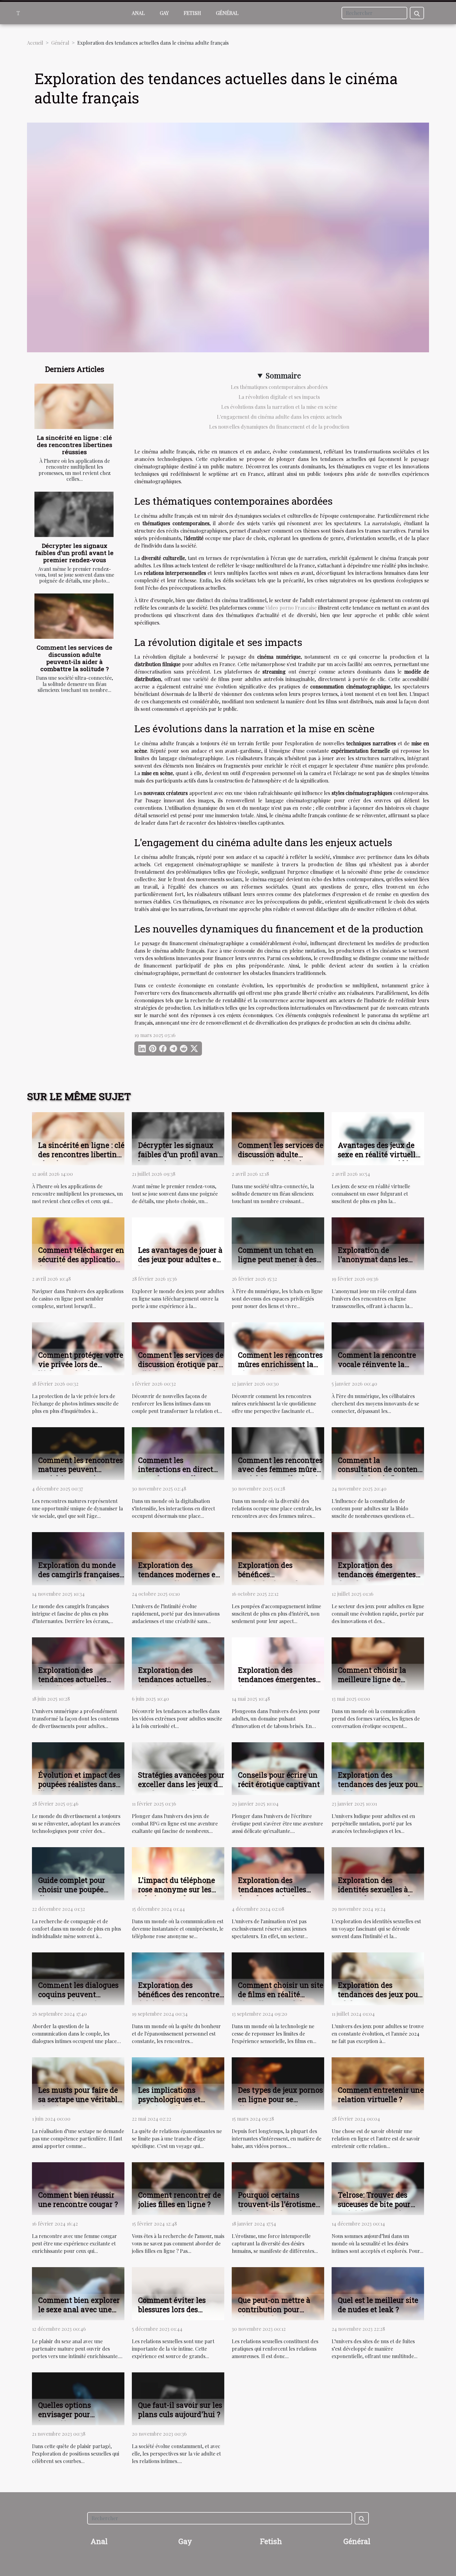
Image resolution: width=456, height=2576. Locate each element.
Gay (164, 13)
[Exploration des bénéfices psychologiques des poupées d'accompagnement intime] (278, 1558)
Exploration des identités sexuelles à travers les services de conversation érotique (376, 1894)
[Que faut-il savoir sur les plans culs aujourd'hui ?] (178, 2398)
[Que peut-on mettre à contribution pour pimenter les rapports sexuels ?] (278, 2293)
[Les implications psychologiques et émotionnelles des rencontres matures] (178, 2083)
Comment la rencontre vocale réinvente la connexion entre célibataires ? (377, 1369)
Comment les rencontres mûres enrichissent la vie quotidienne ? (280, 1364)
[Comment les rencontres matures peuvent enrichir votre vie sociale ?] (78, 1453)
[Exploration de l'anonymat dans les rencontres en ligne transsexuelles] (378, 1243)
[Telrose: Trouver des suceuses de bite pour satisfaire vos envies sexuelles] (378, 2188)
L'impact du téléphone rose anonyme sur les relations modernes (177, 1889)
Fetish (192, 13)
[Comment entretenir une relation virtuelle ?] (378, 2083)
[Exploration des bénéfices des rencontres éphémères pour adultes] (178, 1978)
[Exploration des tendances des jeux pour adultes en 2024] (378, 1978)
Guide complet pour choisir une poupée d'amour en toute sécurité (72, 1894)
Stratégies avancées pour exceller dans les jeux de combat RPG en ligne (181, 1784)
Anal (138, 13)
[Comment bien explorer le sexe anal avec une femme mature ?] (78, 2293)
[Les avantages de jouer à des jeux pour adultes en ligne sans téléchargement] (178, 1243)
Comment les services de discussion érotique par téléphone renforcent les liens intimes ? (181, 1369)
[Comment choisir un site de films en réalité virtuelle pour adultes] (278, 1978)
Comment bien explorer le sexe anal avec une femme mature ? (79, 2309)
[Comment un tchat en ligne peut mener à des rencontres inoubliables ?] (278, 1243)
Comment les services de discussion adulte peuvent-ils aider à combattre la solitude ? (74, 658)
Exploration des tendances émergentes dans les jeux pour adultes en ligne (377, 1579)
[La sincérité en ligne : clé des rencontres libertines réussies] (74, 406)
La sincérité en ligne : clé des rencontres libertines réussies (75, 445)
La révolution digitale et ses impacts (279, 397)
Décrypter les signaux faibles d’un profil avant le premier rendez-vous (74, 553)
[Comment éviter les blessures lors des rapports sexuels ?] (178, 2293)
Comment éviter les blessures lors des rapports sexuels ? (172, 2309)
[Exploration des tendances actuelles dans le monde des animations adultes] (278, 1873)
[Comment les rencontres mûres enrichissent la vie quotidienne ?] (278, 1348)
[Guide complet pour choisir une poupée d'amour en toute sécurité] (78, 1873)
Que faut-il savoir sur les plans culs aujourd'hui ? (180, 2410)
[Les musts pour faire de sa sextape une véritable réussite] (78, 2083)
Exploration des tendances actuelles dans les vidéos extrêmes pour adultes (181, 1684)
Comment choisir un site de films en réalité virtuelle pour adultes (281, 1994)
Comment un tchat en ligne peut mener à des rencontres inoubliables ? (279, 1264)
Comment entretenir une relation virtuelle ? (381, 2095)
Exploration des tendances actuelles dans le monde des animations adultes (272, 1894)
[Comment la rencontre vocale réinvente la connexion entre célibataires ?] (378, 1348)
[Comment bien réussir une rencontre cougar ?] (78, 2188)
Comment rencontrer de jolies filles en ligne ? (179, 2199)
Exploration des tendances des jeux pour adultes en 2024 (379, 1994)
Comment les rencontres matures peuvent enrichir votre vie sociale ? (80, 1474)
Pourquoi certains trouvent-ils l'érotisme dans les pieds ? (277, 2204)
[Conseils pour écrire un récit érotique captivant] (278, 1768)
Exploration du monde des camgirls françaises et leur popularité (79, 1574)
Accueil (35, 43)
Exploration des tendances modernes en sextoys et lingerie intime (179, 1579)
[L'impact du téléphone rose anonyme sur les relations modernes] (178, 1873)
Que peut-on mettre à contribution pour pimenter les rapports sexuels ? (275, 2314)
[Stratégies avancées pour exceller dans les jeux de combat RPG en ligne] (178, 1768)
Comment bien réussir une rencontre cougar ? (78, 2199)
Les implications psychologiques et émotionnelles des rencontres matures (172, 2104)
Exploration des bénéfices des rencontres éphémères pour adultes (180, 1994)
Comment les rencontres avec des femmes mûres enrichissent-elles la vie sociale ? (280, 1474)
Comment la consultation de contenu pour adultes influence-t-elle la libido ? (381, 1474)
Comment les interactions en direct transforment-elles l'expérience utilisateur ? (181, 1474)
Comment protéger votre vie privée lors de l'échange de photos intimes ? (81, 1369)
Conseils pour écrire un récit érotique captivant (279, 1780)
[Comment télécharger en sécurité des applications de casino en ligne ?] (78, 1243)
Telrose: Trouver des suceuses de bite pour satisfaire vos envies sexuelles (374, 2209)
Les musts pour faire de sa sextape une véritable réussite (80, 2099)
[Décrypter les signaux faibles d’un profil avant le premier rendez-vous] (74, 514)
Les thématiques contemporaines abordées (279, 387)
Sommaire (283, 375)
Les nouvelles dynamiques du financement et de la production (279, 427)
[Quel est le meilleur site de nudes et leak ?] (378, 2293)
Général (227, 13)
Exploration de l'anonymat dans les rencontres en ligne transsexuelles (373, 1264)
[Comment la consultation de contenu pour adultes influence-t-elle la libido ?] (378, 1453)
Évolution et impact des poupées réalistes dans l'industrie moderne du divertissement (79, 1789)
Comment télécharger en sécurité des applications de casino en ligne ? (81, 1259)
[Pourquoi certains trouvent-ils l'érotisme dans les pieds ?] (278, 2188)
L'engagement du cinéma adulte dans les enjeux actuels (279, 417)
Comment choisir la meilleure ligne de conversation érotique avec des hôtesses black (379, 1684)
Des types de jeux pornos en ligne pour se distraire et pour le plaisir (280, 2104)
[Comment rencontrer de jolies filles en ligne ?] (178, 2188)
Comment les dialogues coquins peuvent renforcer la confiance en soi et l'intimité (78, 1999)
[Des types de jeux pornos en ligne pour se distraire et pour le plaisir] (278, 2083)
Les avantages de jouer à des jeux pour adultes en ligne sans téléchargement (180, 1264)
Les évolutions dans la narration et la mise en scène (279, 407)
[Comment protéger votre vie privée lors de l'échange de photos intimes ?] (78, 1348)
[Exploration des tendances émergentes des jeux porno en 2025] (278, 1663)
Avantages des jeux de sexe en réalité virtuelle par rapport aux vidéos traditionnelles (379, 1159)
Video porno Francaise (291, 608)
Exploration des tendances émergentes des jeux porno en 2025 (277, 1679)
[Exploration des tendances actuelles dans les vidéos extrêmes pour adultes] (178, 1663)
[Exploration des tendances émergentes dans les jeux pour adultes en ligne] (378, 1558)
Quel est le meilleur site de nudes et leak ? (378, 2305)
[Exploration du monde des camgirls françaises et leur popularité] (78, 1558)
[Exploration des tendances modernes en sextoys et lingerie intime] (178, 1558)
